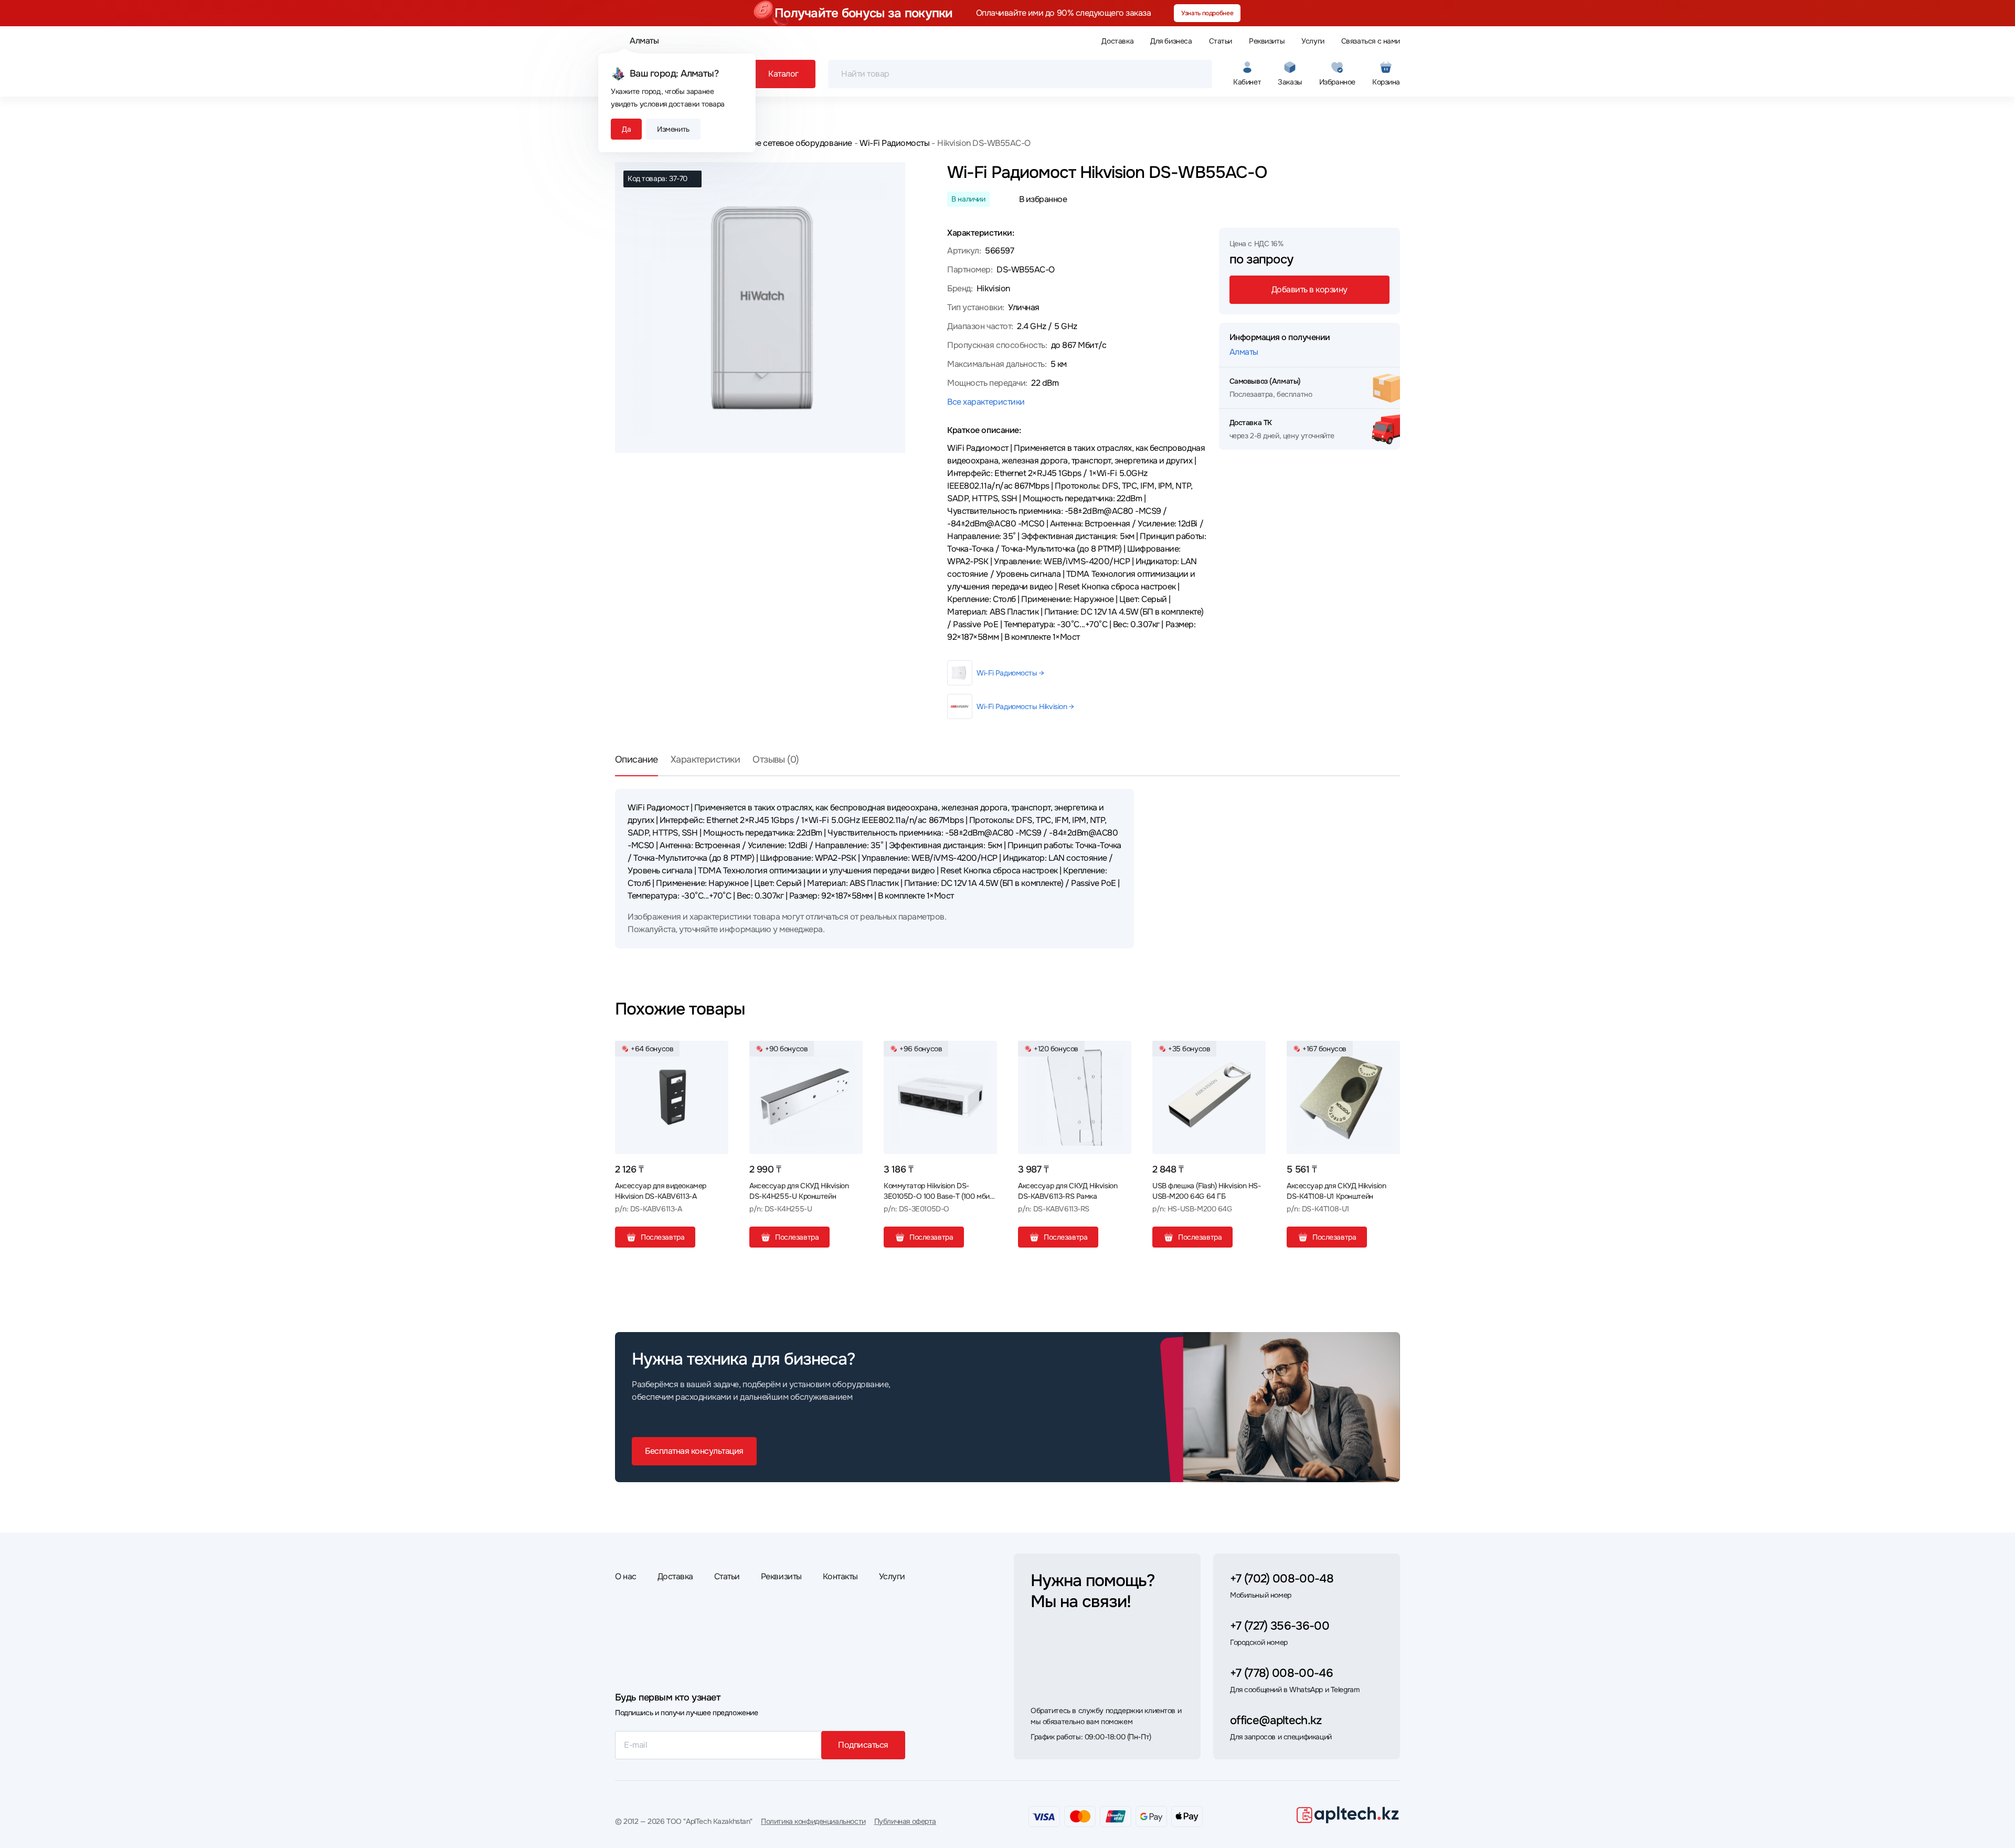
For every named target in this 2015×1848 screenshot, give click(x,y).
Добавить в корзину (1309, 289)
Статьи (1221, 41)
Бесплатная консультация (694, 1451)
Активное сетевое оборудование (789, 143)
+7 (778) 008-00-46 (1281, 1673)
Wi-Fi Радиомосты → (1010, 673)
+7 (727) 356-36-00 (1280, 1626)
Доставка (1117, 41)
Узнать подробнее (1207, 13)
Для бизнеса (1171, 41)
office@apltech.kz (1276, 1720)
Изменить (673, 129)
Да (626, 129)
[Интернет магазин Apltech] (1348, 1814)
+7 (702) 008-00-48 (1282, 1579)
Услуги (1313, 41)
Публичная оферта (905, 1821)
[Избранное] (716, 1053)
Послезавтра (662, 1237)
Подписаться (863, 1745)
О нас (626, 1576)
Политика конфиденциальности (813, 1821)
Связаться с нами (1371, 41)
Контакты (840, 1576)
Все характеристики (986, 402)
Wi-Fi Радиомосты (894, 143)
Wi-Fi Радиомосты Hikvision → (1025, 706)
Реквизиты (1267, 41)
